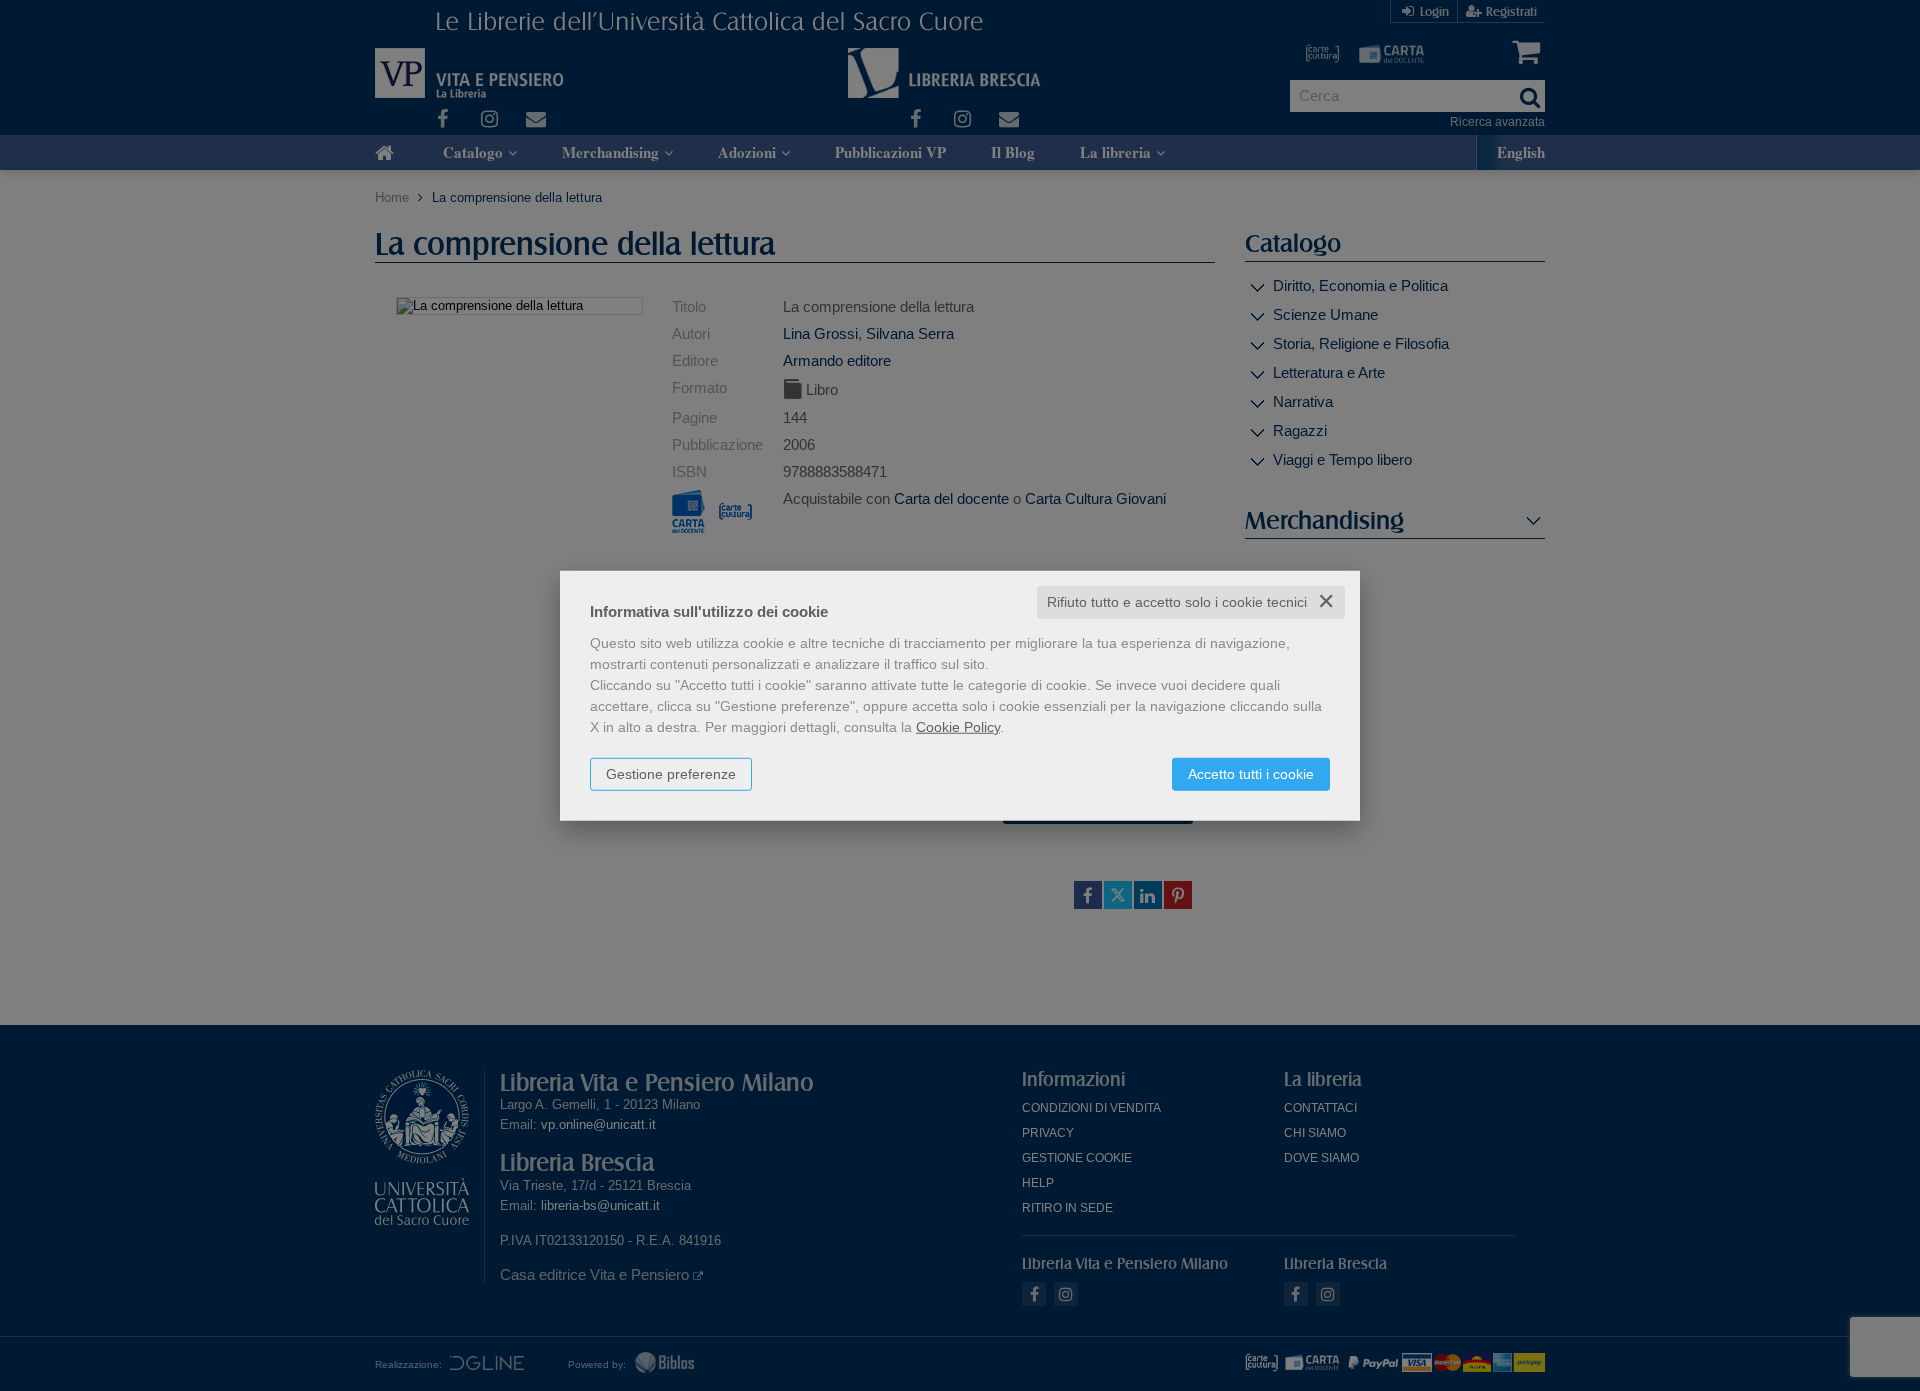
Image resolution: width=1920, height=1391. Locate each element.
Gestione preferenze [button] (671, 774)
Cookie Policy (958, 727)
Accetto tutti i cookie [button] (1251, 774)
